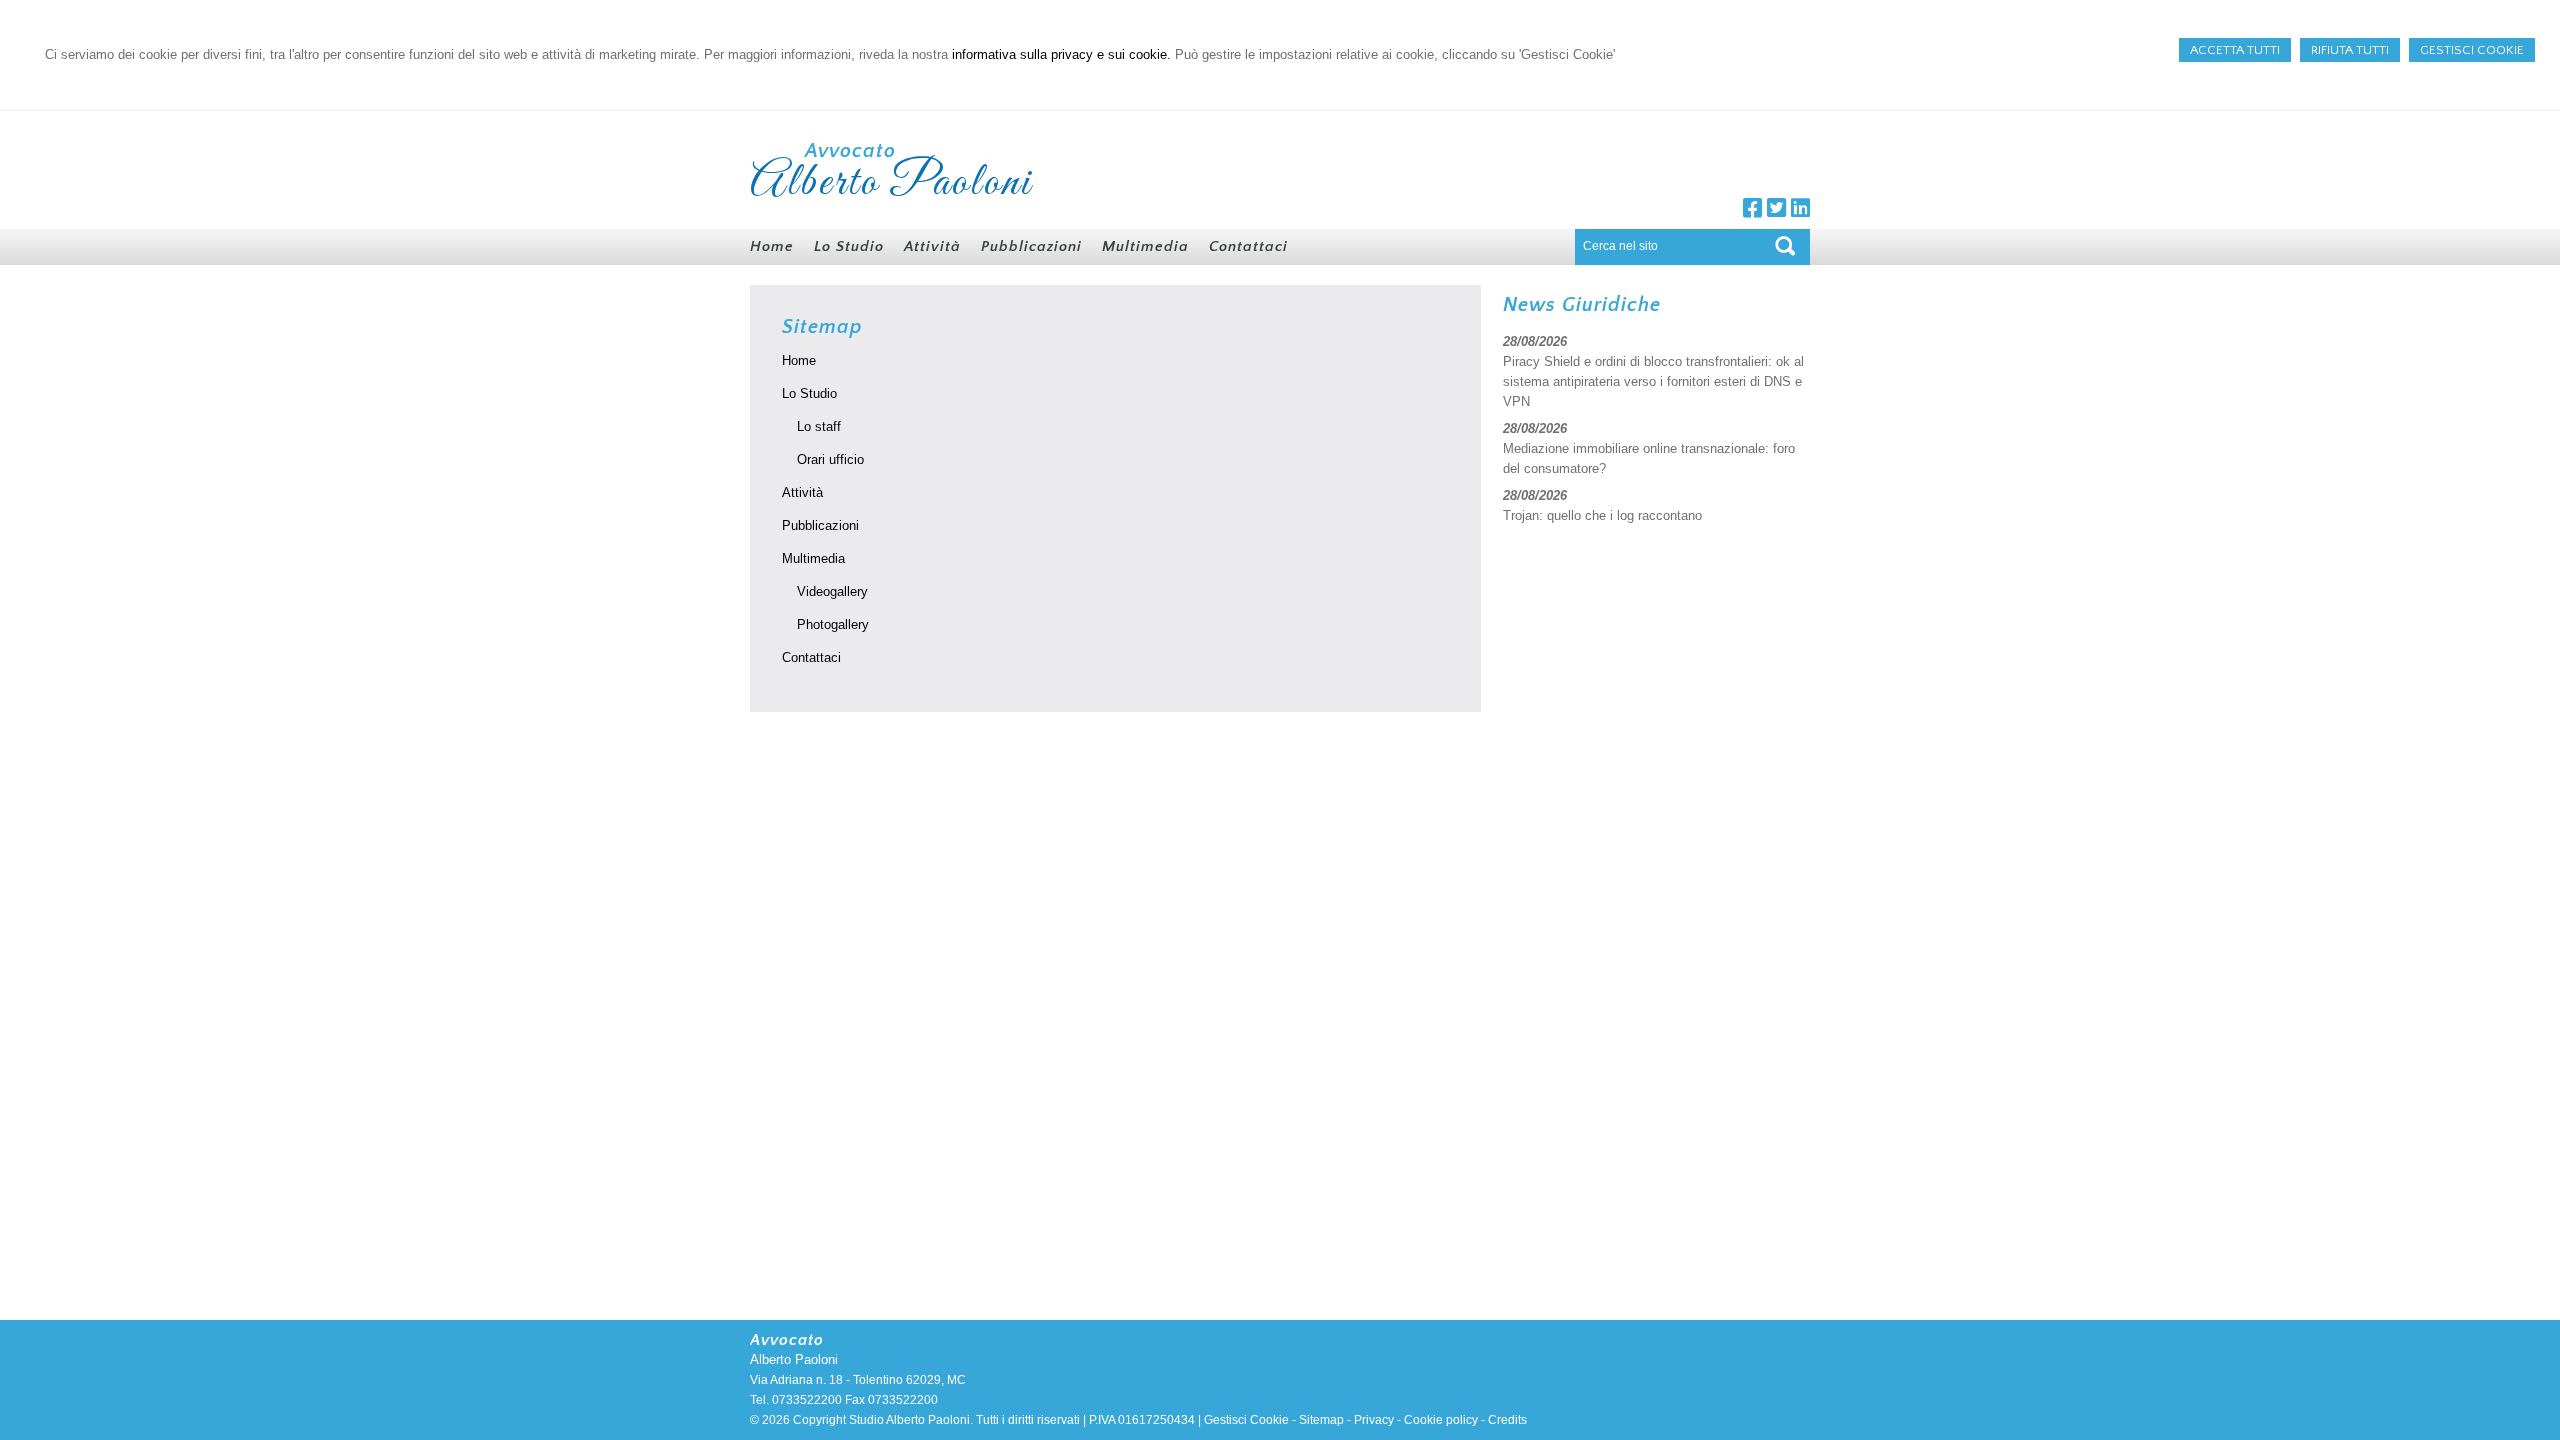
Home (799, 360)
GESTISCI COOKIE (2472, 50)
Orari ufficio (830, 459)
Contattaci (811, 657)
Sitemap (1321, 1420)
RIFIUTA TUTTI (2350, 50)
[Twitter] (1776, 211)
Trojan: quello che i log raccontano (1602, 515)
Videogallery (832, 591)
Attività (802, 492)
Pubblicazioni (820, 525)
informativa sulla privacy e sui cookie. (1061, 54)
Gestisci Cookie (1246, 1420)
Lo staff (819, 426)
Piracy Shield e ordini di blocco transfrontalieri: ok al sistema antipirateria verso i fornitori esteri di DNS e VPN (1653, 381)
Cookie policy (1441, 1420)
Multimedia (813, 558)
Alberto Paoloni (891, 183)
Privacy (1374, 1420)
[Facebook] (1752, 211)
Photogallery (833, 624)
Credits (1507, 1420)
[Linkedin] (1800, 211)
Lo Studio (809, 393)
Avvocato (850, 151)
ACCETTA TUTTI (2235, 50)
